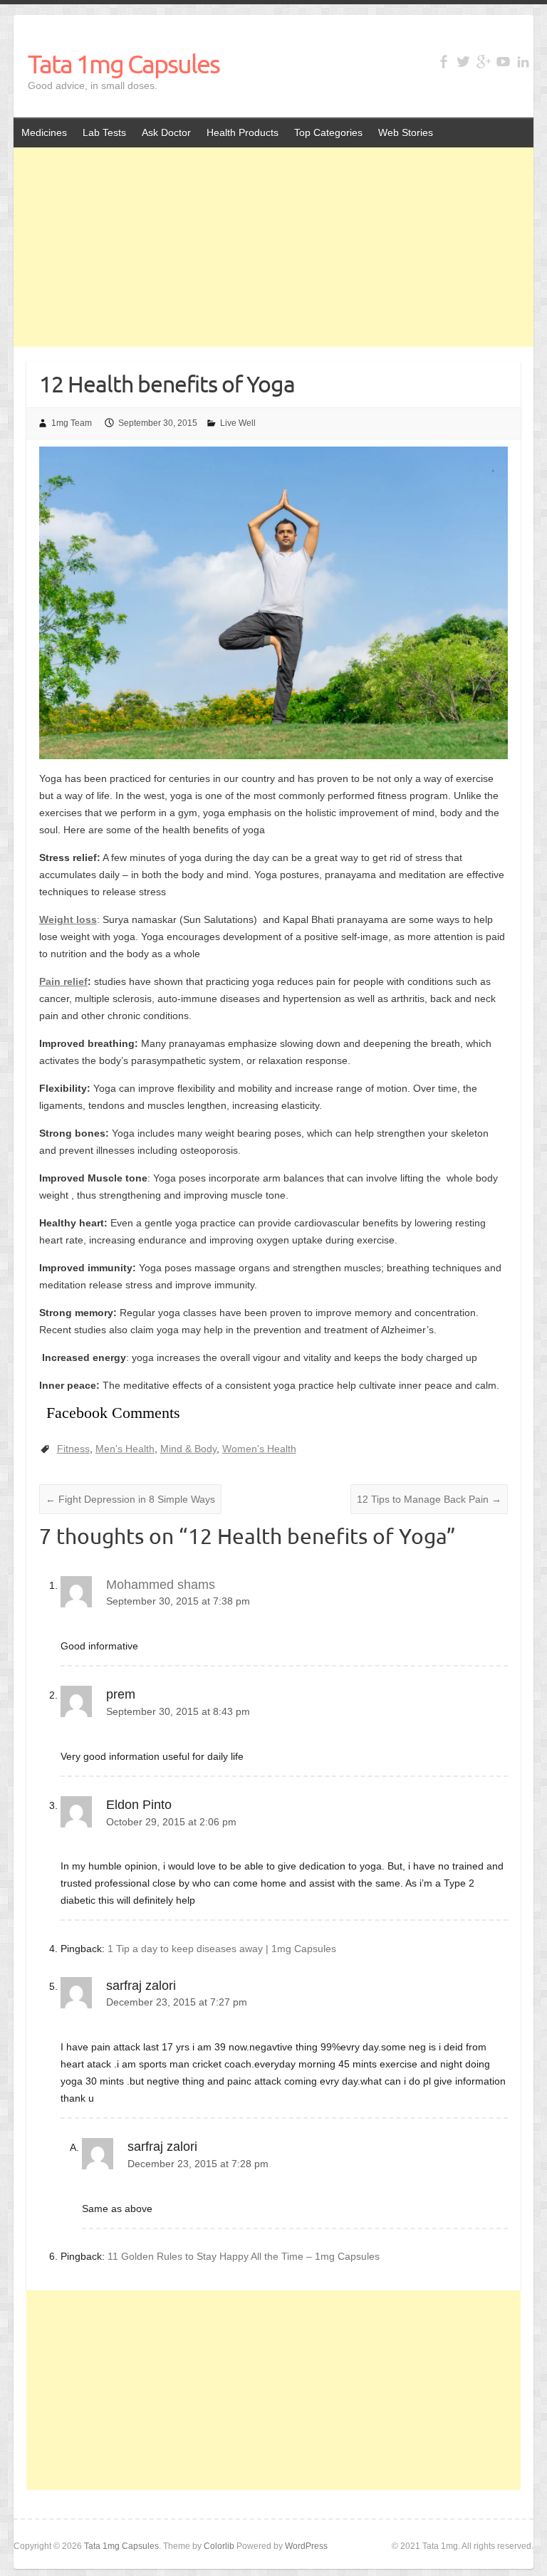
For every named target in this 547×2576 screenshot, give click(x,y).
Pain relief (63, 981)
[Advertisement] (273, 247)
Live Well (238, 423)
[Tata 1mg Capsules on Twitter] (463, 62)
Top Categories (328, 132)
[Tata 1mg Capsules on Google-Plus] (483, 62)
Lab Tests (104, 132)
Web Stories (406, 132)
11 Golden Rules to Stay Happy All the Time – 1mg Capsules (244, 2256)
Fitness (73, 1449)
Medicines (44, 132)
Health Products (243, 132)
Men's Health (125, 1449)
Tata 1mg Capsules (124, 63)
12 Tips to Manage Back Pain (429, 1499)
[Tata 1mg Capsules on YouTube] (503, 62)
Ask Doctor (166, 132)
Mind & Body (188, 1449)
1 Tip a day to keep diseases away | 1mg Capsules (222, 1949)
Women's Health (259, 1449)
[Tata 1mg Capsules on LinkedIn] (523, 62)
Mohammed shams (161, 1585)
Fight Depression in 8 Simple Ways (130, 1499)
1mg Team (72, 423)
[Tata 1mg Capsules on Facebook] (443, 62)
